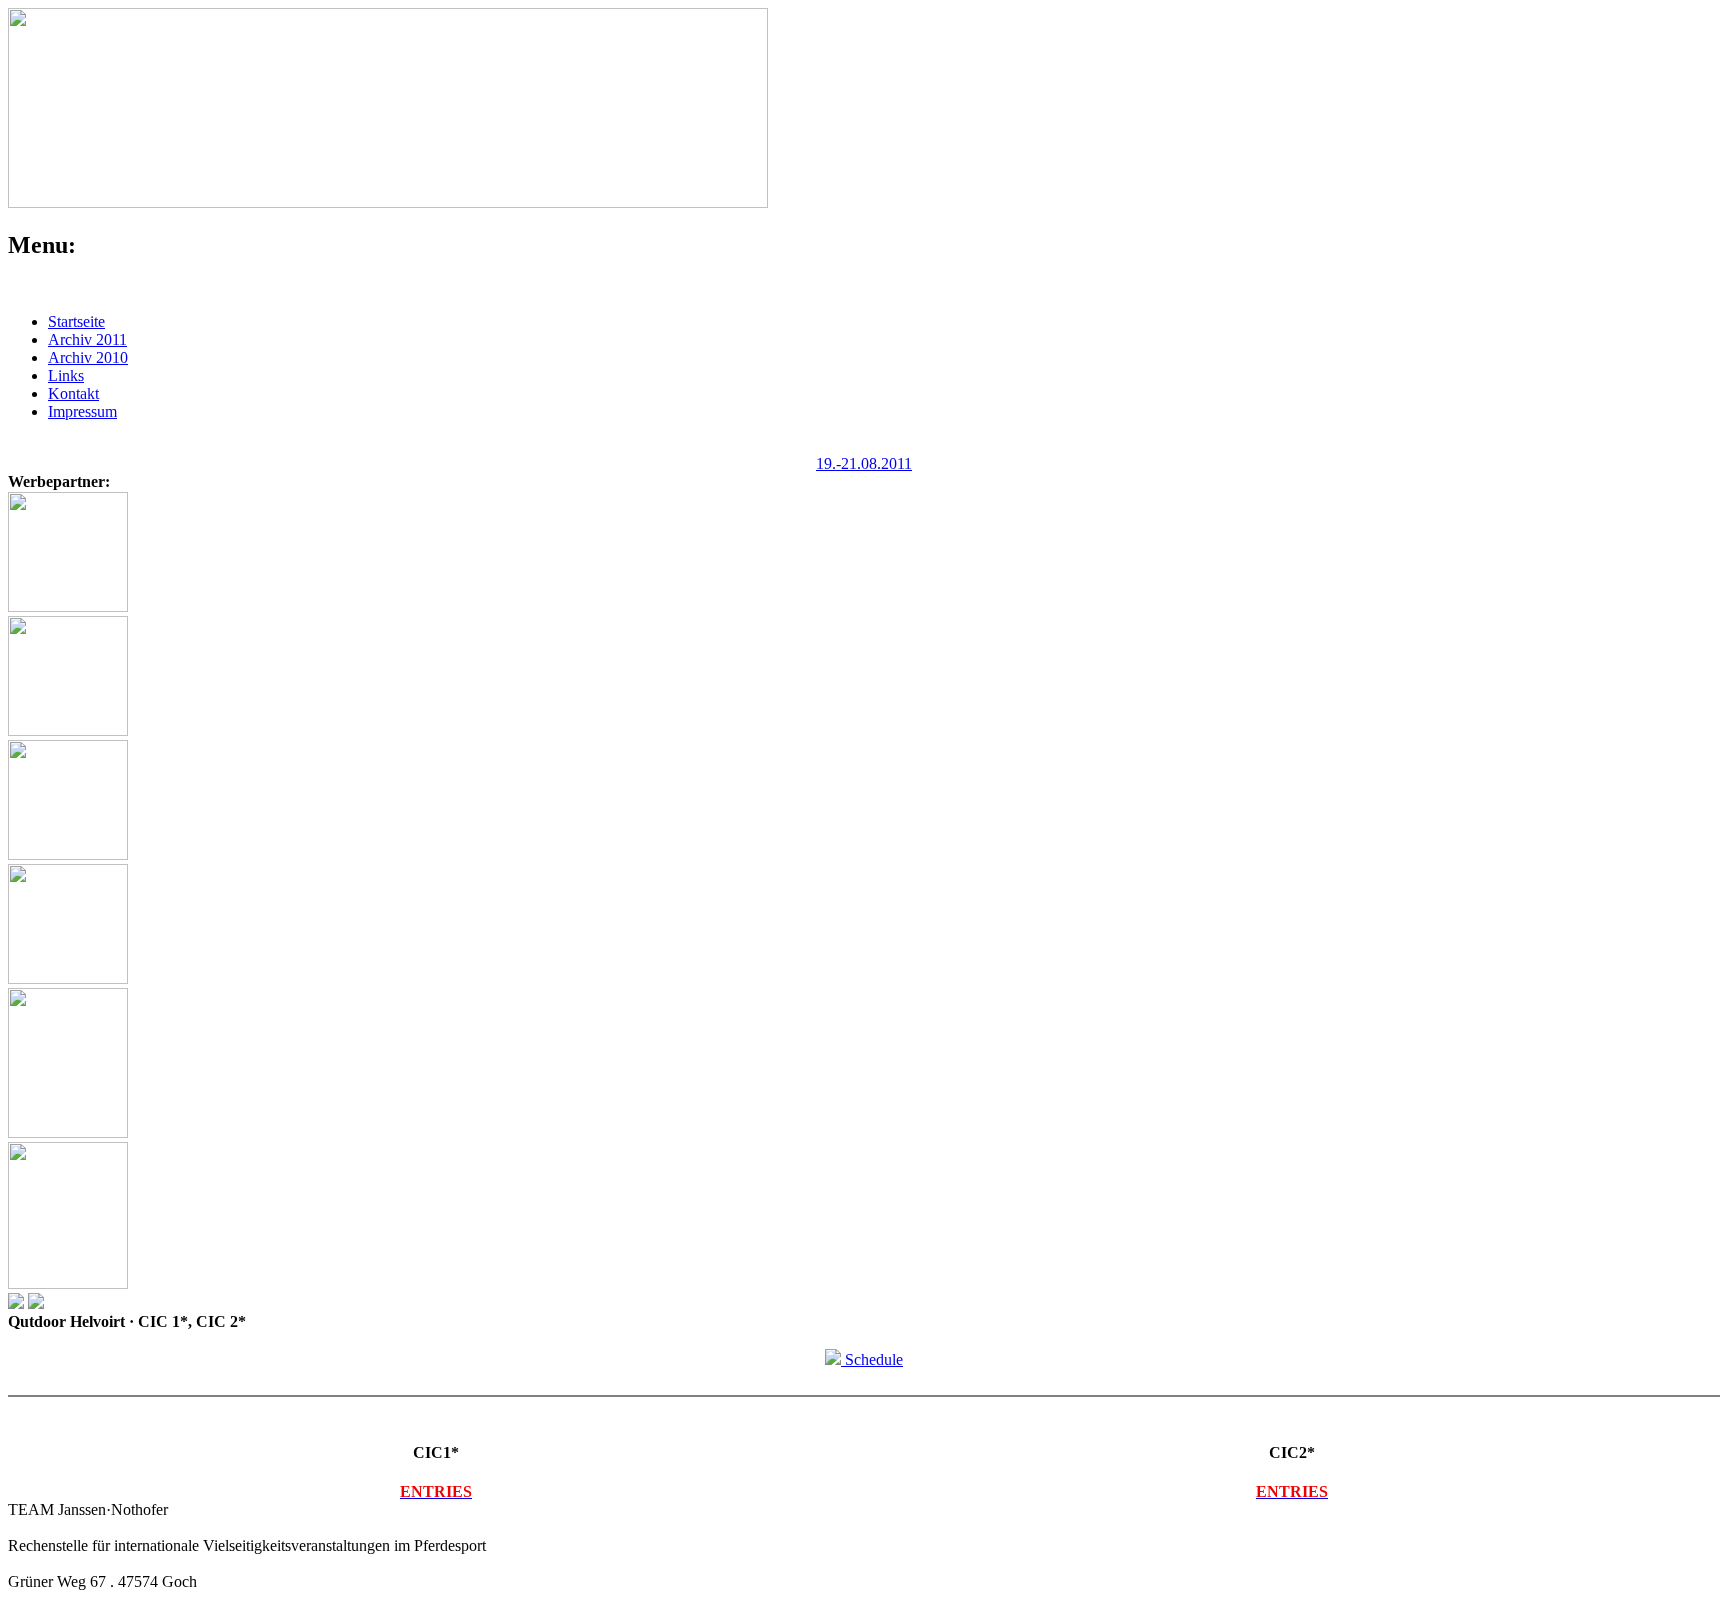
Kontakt (73, 393)
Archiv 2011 (87, 339)
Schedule (872, 1359)
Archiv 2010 (88, 357)
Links (66, 375)
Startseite (76, 321)
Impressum (82, 411)
